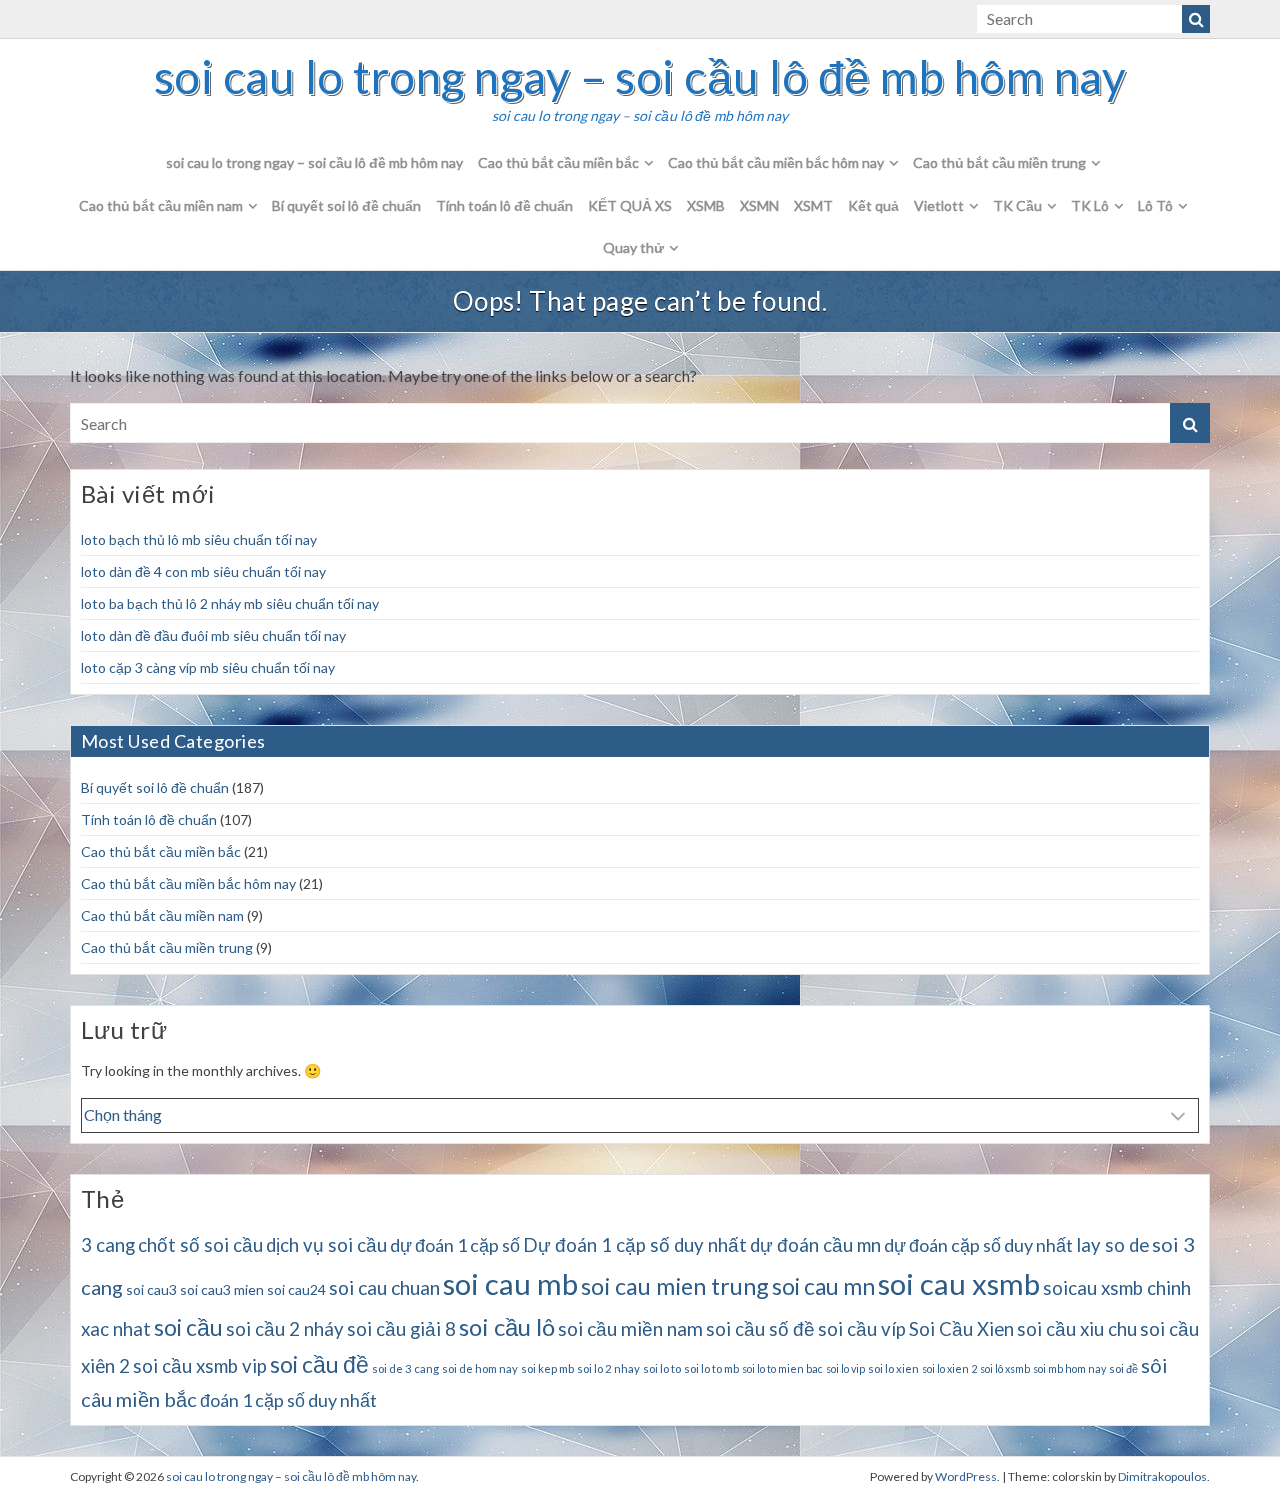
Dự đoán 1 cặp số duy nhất (635, 1245)
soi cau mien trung (675, 1286)
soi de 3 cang (405, 1368)
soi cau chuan (384, 1287)
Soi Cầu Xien (961, 1329)
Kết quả (873, 205)
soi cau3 (151, 1289)
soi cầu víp (862, 1329)
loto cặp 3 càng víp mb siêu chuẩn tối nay (208, 667)
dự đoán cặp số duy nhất (978, 1245)
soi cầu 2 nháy (285, 1329)
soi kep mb (547, 1368)
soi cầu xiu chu (1077, 1329)
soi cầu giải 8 (401, 1329)
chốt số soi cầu (200, 1245)
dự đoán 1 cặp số (455, 1245)
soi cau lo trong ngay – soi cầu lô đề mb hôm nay (640, 77)
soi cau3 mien (222, 1289)
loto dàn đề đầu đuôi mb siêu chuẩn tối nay (213, 635)
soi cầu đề (319, 1364)
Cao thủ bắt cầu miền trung (999, 162)
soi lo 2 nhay (608, 1368)
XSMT (813, 205)
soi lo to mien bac (782, 1368)
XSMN (759, 205)
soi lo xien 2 (949, 1368)
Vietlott (939, 205)
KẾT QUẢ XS (630, 205)
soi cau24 (296, 1289)
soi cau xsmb (959, 1283)
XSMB (706, 205)
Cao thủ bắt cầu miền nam (161, 205)
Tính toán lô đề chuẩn (504, 205)
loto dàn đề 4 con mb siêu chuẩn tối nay (203, 571)
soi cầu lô (507, 1326)
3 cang (108, 1245)
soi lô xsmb (1005, 1368)
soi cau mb (510, 1283)
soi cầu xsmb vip (200, 1366)
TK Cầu (1017, 205)
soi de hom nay (480, 1368)
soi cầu (188, 1327)
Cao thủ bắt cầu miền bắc (558, 162)
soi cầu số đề (760, 1329)
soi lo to (662, 1368)
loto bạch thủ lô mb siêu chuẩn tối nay (199, 539)
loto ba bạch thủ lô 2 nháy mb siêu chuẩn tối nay (230, 603)
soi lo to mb (711, 1368)
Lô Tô (1155, 205)
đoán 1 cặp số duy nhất (288, 1400)
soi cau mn (823, 1286)
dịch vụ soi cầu (326, 1245)
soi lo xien (893, 1368)
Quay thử (633, 247)
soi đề (1123, 1368)
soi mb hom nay (1069, 1368)
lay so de (1112, 1245)
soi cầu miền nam (630, 1328)
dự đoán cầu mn (815, 1245)
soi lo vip (845, 1368)
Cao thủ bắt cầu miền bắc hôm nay (776, 162)
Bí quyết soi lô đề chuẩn (346, 205)
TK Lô (1090, 205)
